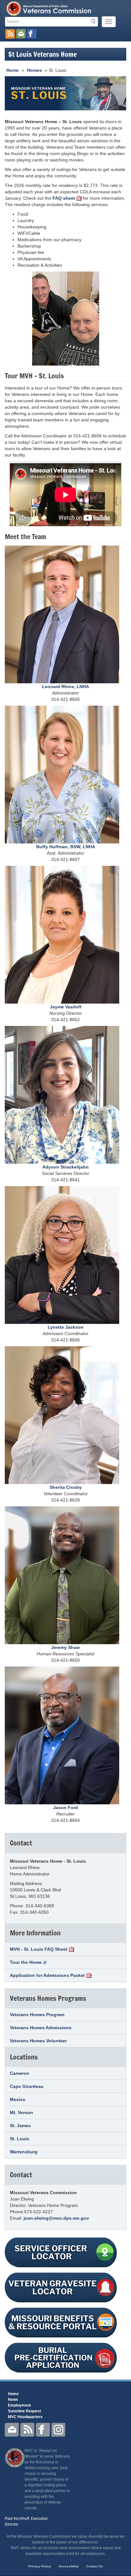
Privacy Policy (40, 2566)
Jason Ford (65, 1808)
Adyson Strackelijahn (65, 1167)
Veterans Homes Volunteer (38, 2041)
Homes (34, 70)
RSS (27, 2430)
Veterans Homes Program (37, 2015)
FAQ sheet (64, 198)
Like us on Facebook (32, 34)
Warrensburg (24, 2152)
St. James (20, 2126)
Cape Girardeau (27, 2086)
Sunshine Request (24, 2411)
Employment (19, 2405)
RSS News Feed (10, 34)
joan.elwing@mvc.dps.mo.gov (56, 2218)
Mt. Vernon (21, 2112)
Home (13, 70)
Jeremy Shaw (65, 1647)
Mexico (18, 2099)
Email (12, 2430)
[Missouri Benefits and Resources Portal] (65, 2322)
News (13, 2400)
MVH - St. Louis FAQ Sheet (39, 1949)
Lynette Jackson (66, 1327)
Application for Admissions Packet (47, 1975)
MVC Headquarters (25, 2417)
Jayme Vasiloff (66, 1007)
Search (95, 21)
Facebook (43, 2430)
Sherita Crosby (66, 1487)
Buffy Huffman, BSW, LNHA (66, 847)
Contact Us (95, 2566)
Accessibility (69, 2566)
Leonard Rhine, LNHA (65, 687)
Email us (21, 34)
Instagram (59, 2430)
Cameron (20, 2073)
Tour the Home (26, 1962)
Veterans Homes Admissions (41, 2028)
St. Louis (20, 2139)
